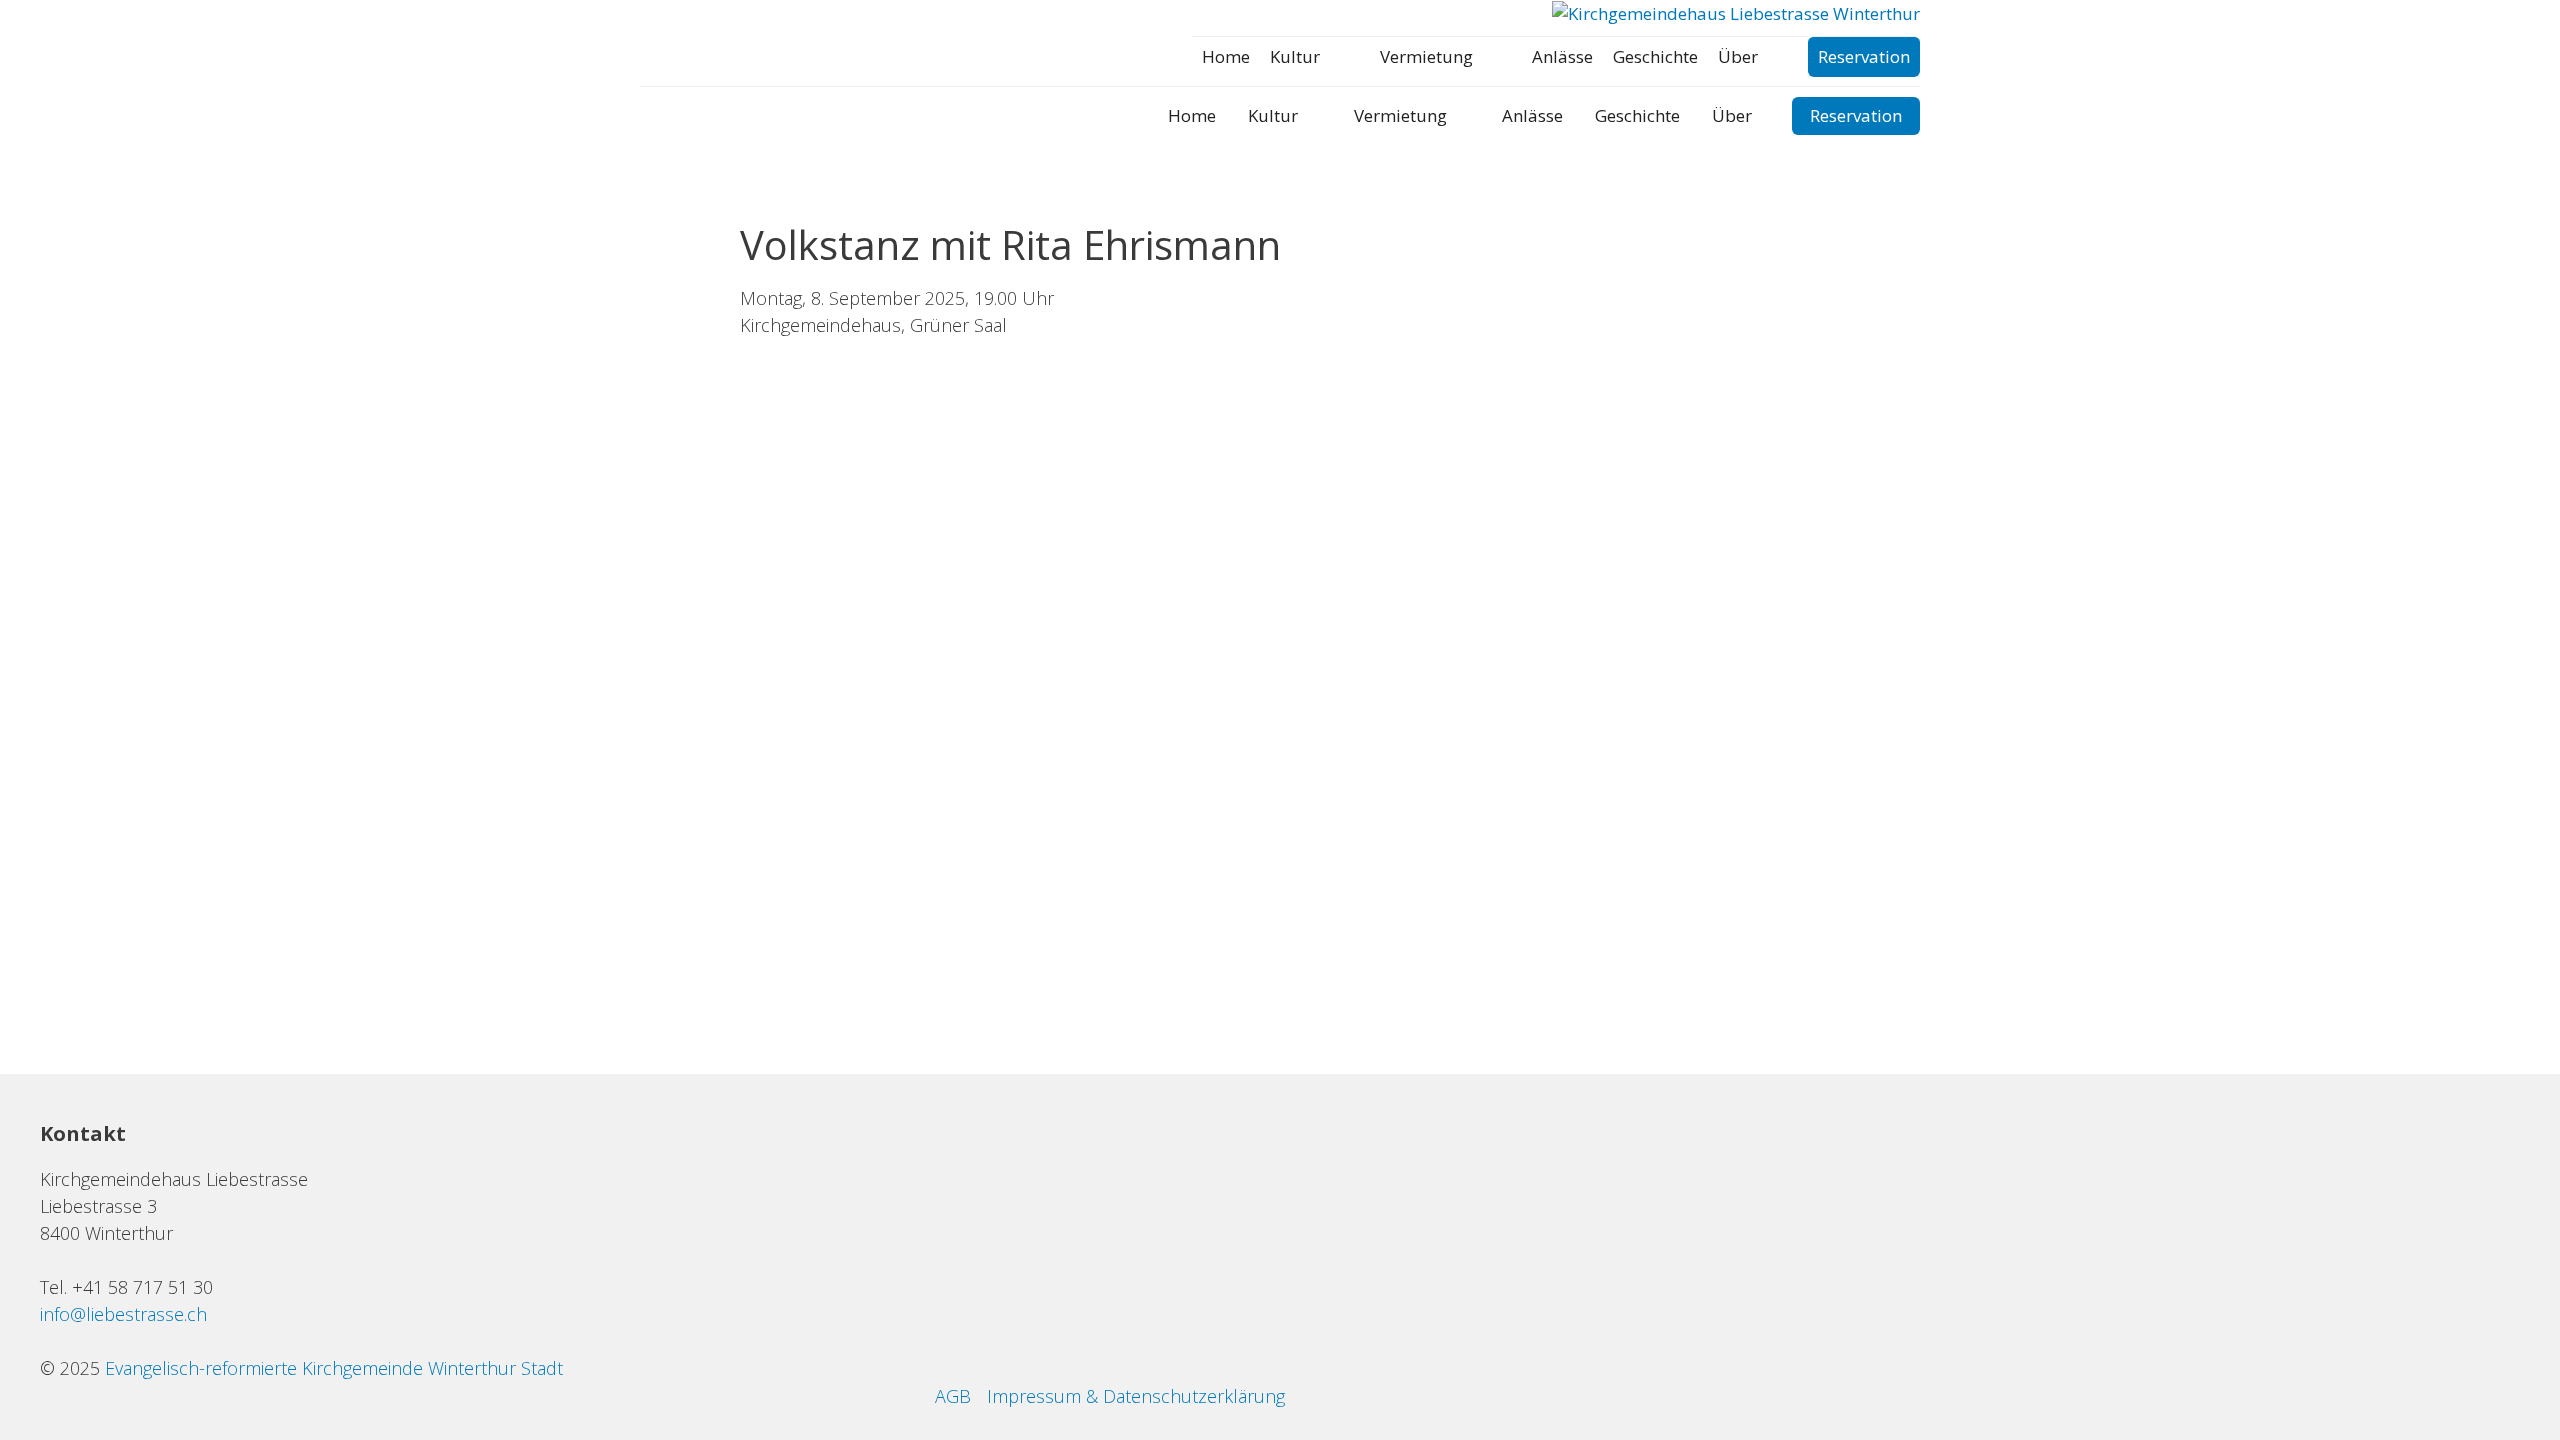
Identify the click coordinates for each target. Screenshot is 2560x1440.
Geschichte (1655, 56)
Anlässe (1562, 56)
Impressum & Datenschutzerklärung (1136, 1396)
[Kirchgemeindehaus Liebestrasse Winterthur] (1736, 14)
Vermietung (1426, 56)
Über (1738, 56)
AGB (953, 1396)
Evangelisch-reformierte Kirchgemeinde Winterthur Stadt (334, 1368)
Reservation (1864, 56)
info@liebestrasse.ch (123, 1314)
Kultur (1295, 56)
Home (1226, 56)
